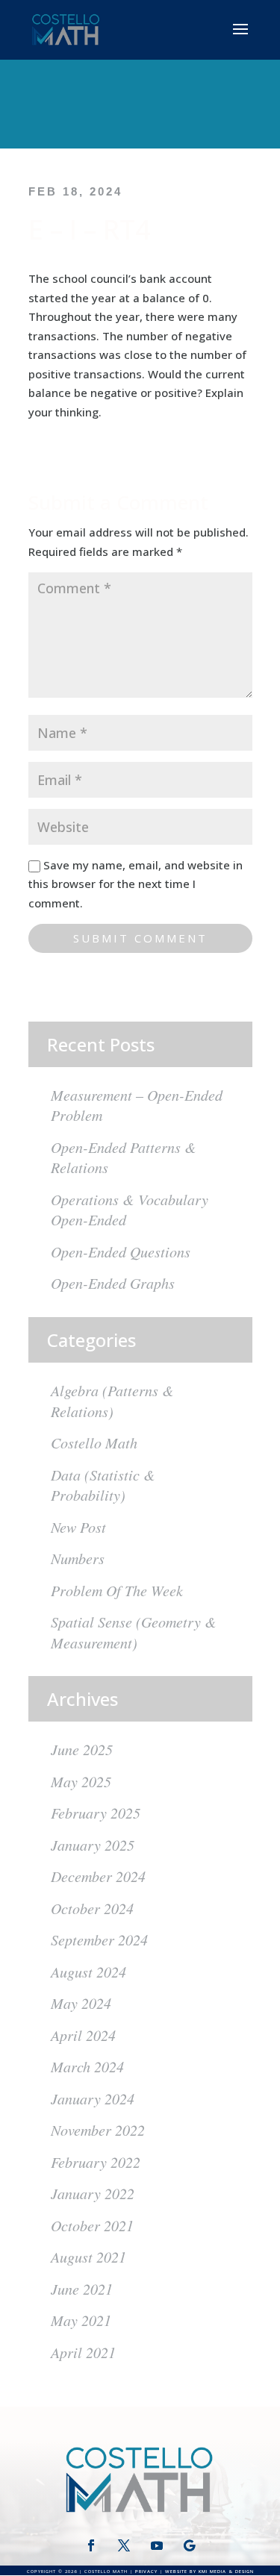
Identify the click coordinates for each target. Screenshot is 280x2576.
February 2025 (96, 1813)
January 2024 (93, 2098)
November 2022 (98, 2130)
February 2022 (96, 2162)
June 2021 (82, 2289)
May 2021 (81, 2320)
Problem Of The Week (117, 1590)
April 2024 (83, 2035)
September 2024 (99, 1939)
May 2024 (81, 2003)
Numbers (78, 1558)
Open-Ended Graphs (113, 1283)
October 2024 (92, 1908)
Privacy (146, 2572)
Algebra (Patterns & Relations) (112, 1401)
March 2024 (87, 2066)
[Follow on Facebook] (91, 2545)
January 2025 (93, 1845)
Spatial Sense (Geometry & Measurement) (134, 1632)
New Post (78, 1527)
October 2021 (92, 2225)
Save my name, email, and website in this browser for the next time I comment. (136, 884)
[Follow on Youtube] (157, 2545)
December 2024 (98, 1876)
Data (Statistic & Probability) (103, 1485)
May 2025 (81, 1781)
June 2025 (82, 1749)
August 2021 (88, 2257)
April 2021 (83, 2352)
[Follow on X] (124, 2545)
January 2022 (93, 2193)
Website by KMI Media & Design (209, 2572)
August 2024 (88, 1972)
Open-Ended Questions (121, 1251)
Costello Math (94, 1442)
